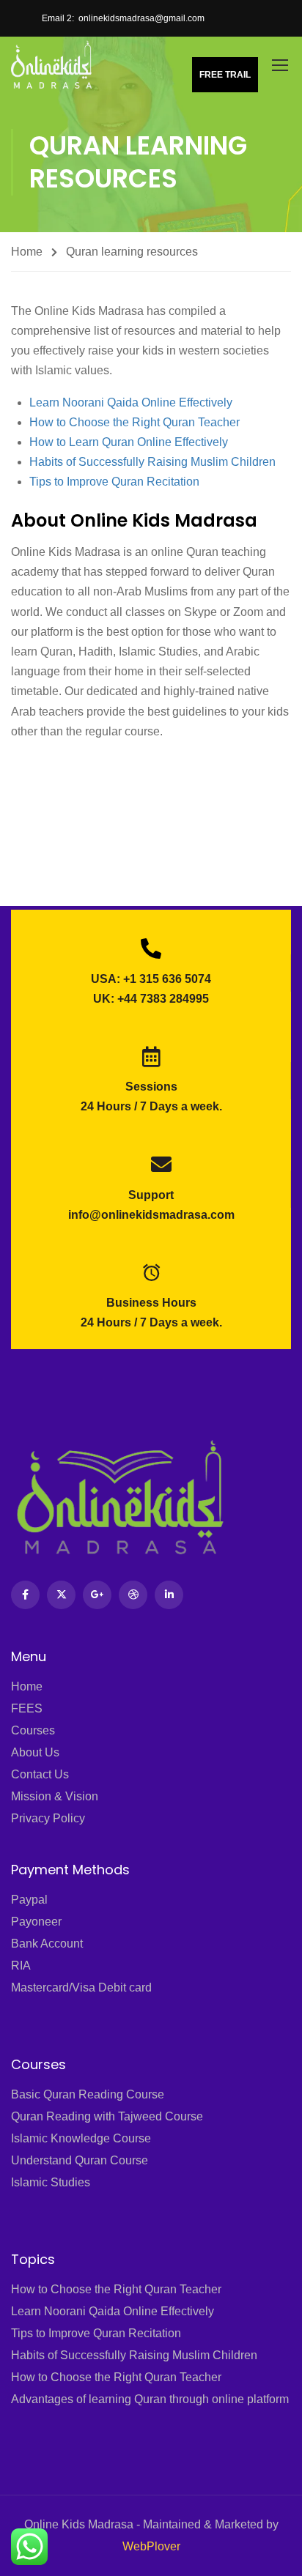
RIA (21, 1966)
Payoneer (36, 1922)
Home (27, 252)
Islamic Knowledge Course (81, 2138)
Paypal (29, 1900)
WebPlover (151, 2546)
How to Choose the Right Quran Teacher (135, 422)
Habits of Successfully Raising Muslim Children (152, 462)
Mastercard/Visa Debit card (81, 1987)
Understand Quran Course (80, 2160)
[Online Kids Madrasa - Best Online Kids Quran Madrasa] (52, 64)
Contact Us (40, 1774)
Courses (33, 1730)
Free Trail (225, 75)
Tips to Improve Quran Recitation (114, 482)
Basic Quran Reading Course (88, 2094)
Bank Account (47, 1944)
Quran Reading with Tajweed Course (107, 2116)
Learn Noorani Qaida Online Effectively (131, 402)
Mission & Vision (55, 1796)
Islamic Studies (51, 2182)
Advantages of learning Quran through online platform (150, 2399)
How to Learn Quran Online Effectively (129, 442)
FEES (27, 1708)
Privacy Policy (48, 1818)
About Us (35, 1752)
